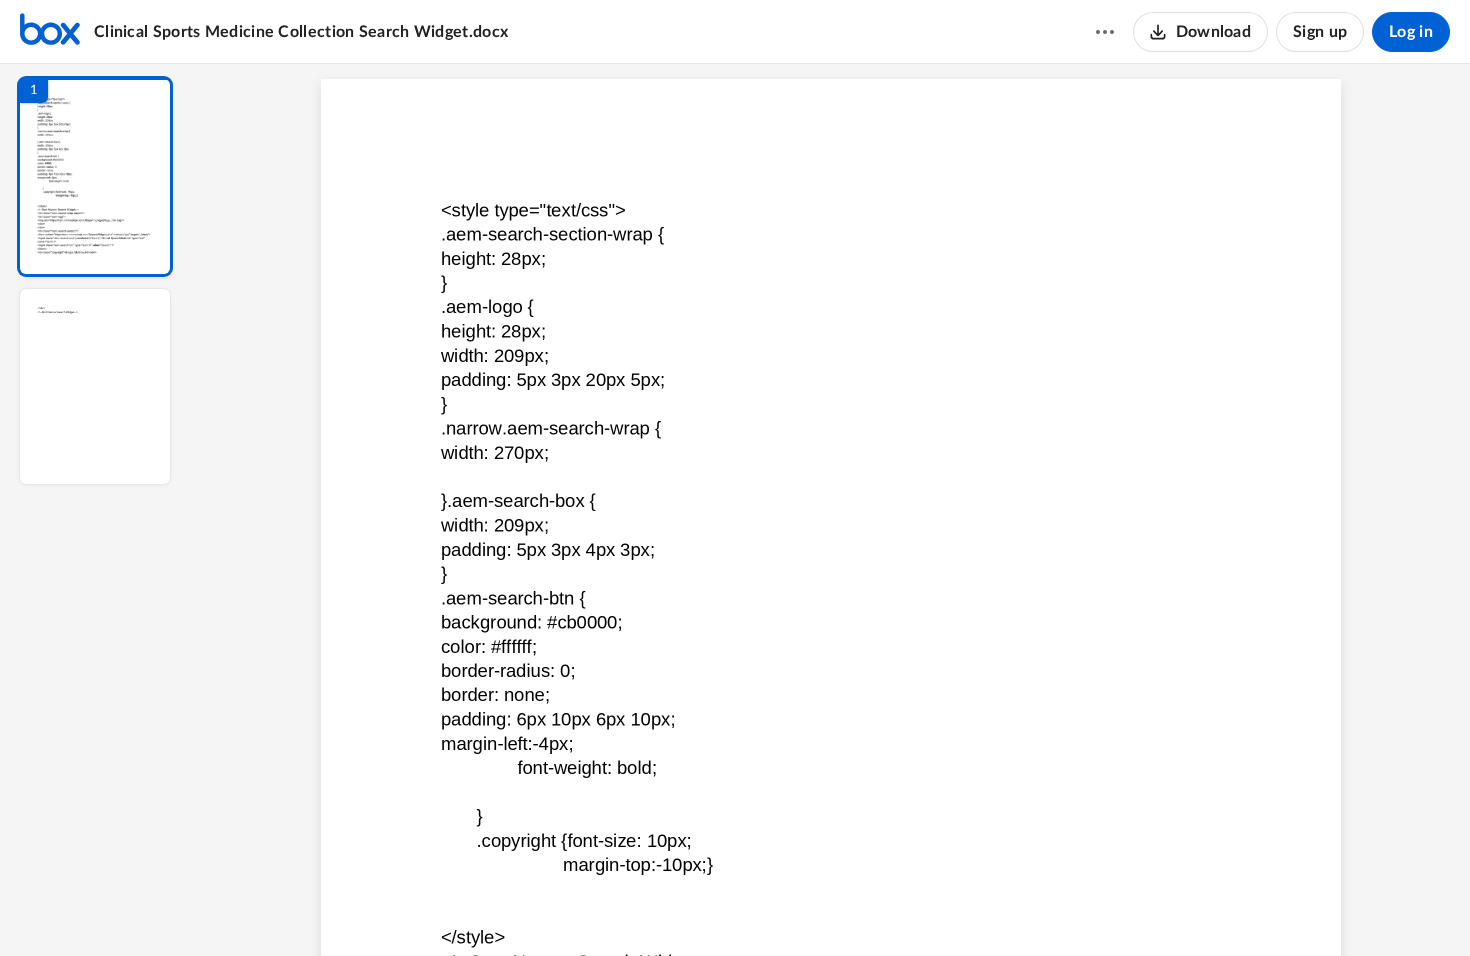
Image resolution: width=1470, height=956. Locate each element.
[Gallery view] (979, 907)
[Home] (50, 32)
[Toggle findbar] (683, 907)
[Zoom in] (901, 907)
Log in (1411, 32)
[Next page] (791, 907)
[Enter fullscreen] (1015, 907)
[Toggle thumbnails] (647, 907)
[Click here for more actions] (1105, 32)
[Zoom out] (833, 907)
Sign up (1320, 32)
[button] (95, 176)
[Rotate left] (941, 907)
